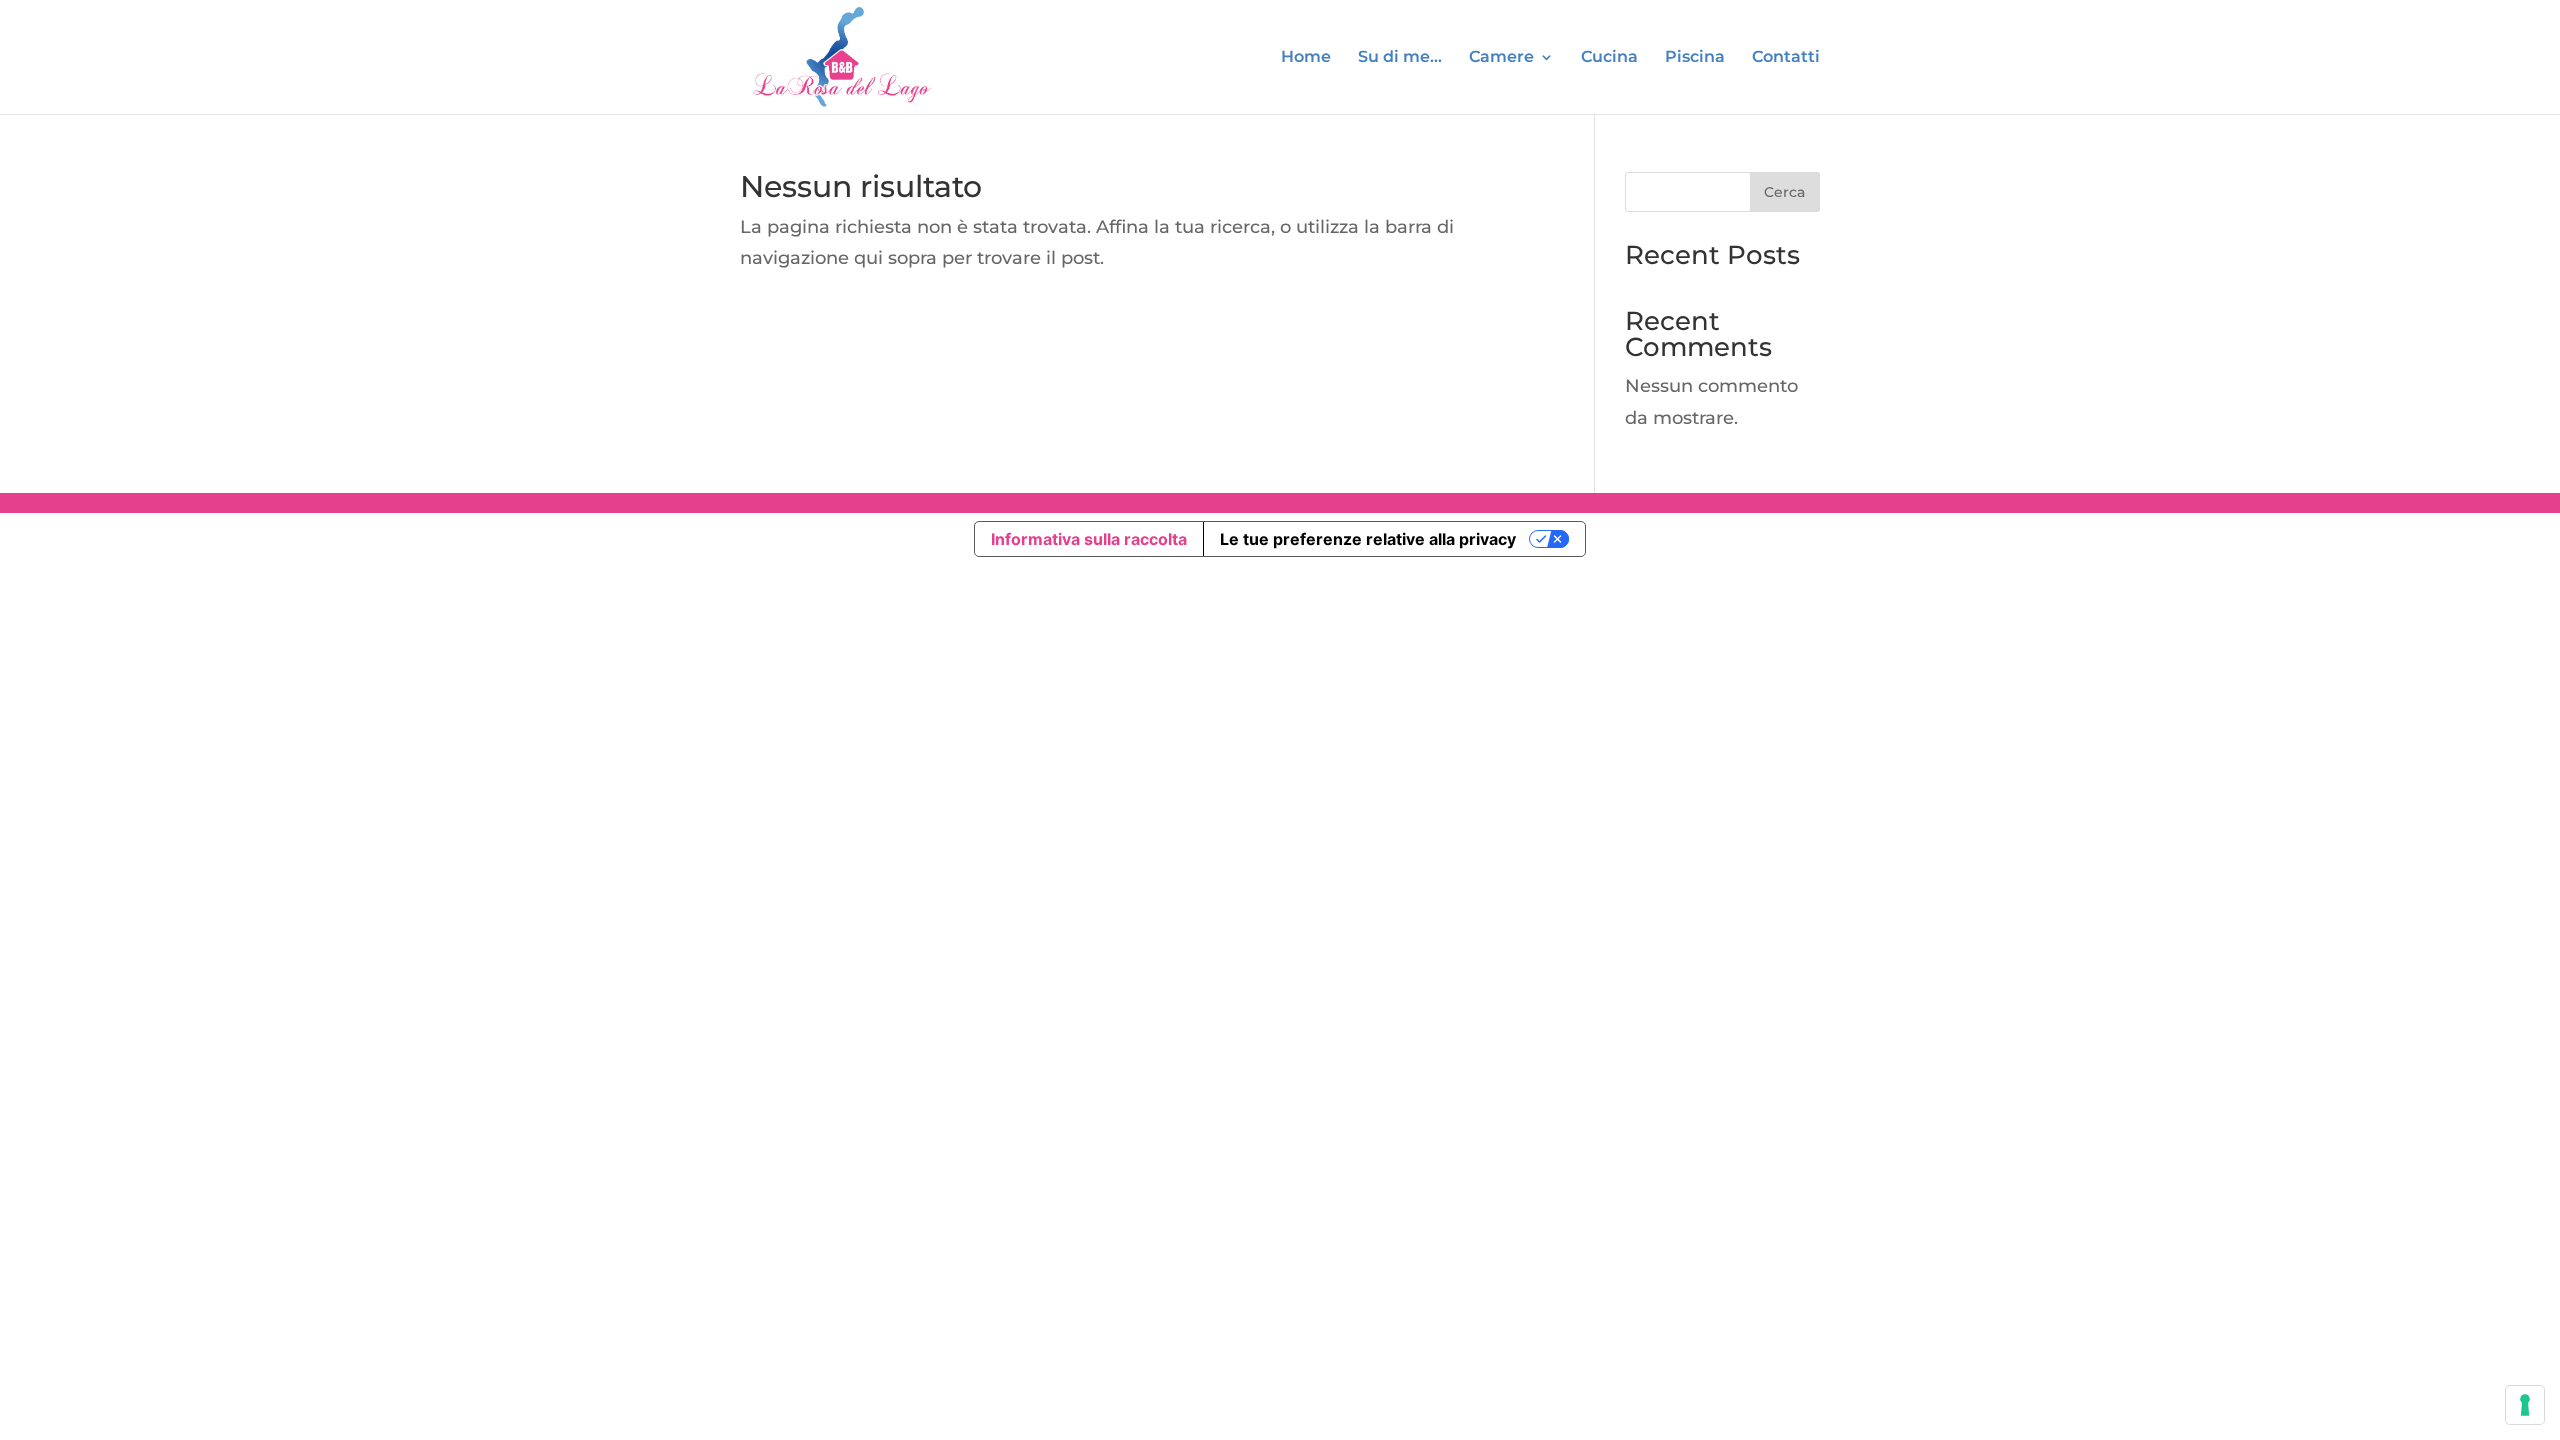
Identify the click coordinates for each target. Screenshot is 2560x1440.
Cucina (1609, 58)
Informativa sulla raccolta (1089, 539)
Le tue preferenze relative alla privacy (1368, 539)
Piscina (1695, 58)
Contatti (1786, 58)
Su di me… (1400, 58)
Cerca (1784, 192)
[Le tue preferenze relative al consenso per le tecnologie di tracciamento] (2525, 1405)
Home (1306, 58)
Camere (1501, 58)
